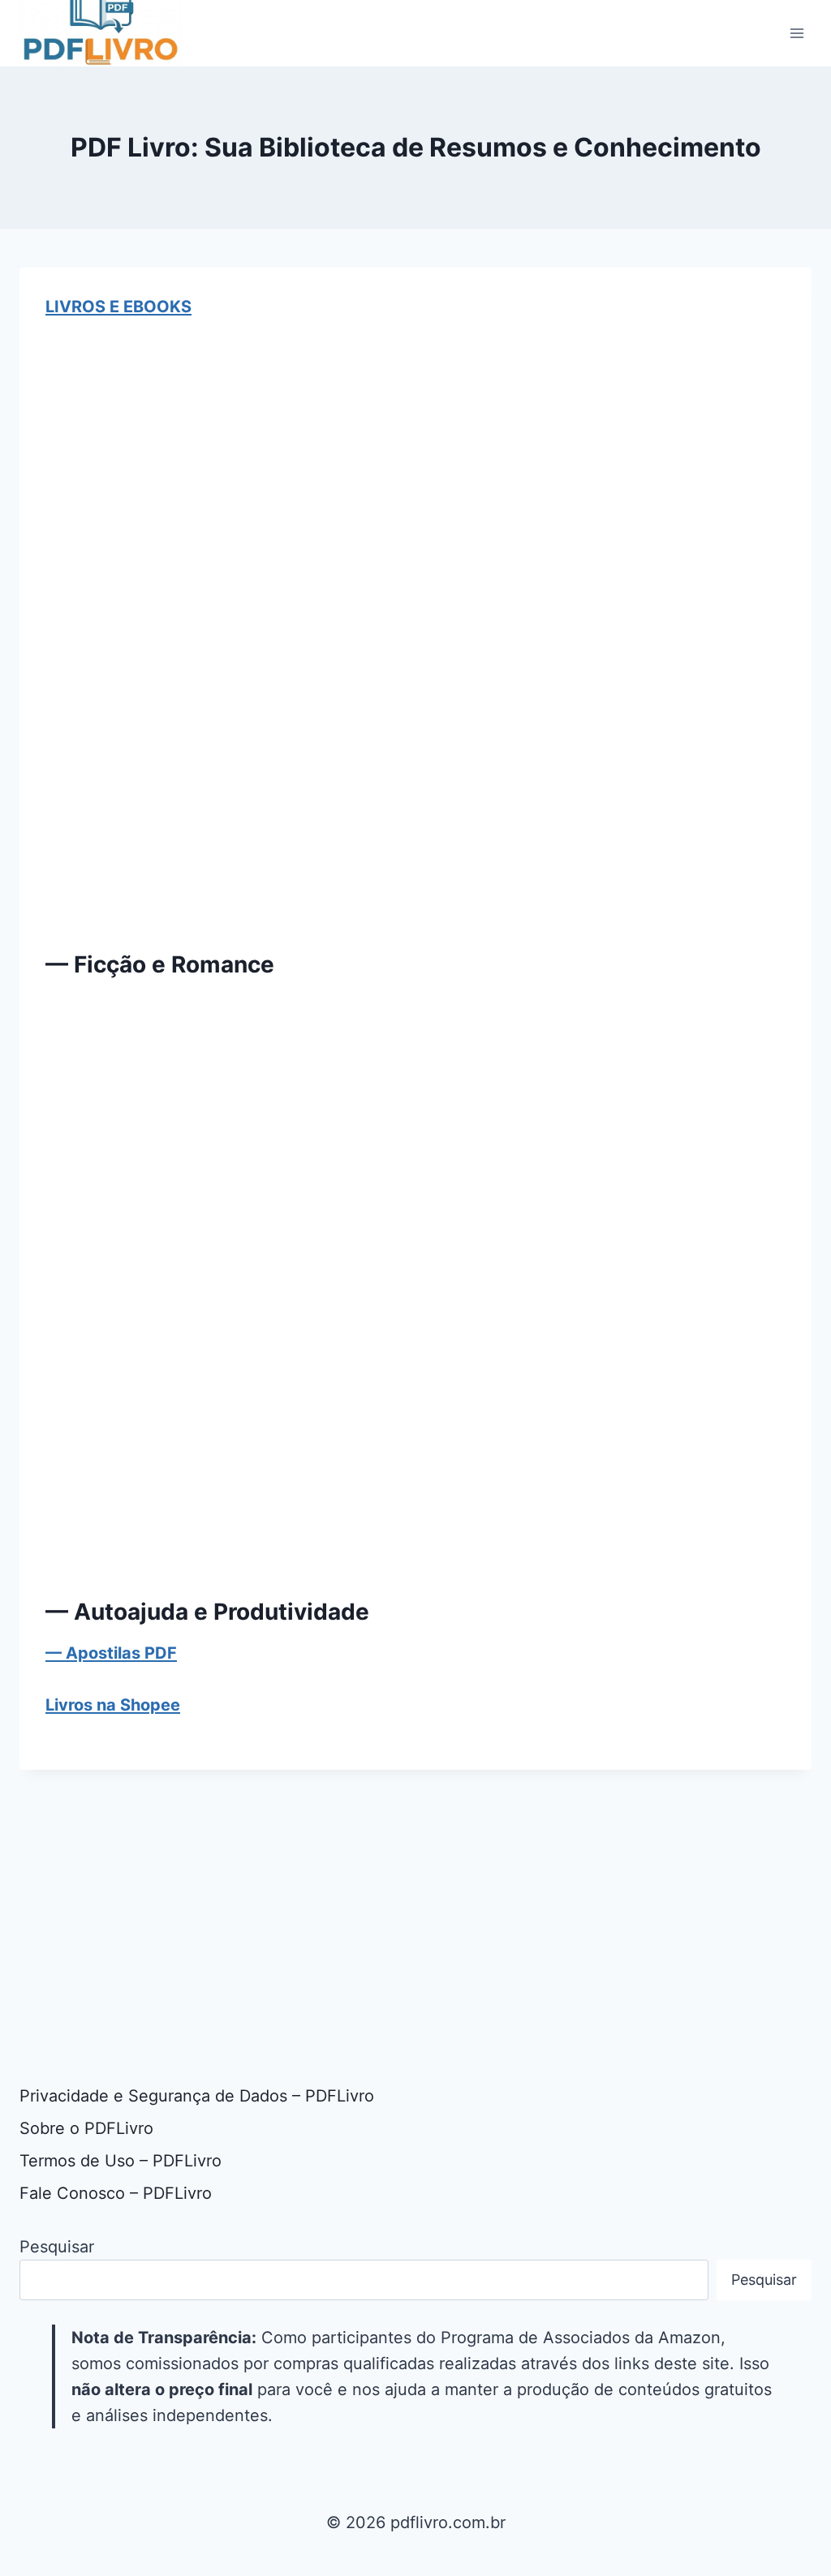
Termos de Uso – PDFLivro (121, 2161)
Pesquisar (57, 2247)
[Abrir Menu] (797, 33)
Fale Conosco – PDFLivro (116, 2193)
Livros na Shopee (113, 1705)
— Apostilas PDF (111, 1653)
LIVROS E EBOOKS (118, 307)
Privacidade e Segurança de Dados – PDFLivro (197, 2096)
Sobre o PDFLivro (86, 2128)
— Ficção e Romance (160, 964)
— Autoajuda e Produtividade (207, 1612)
